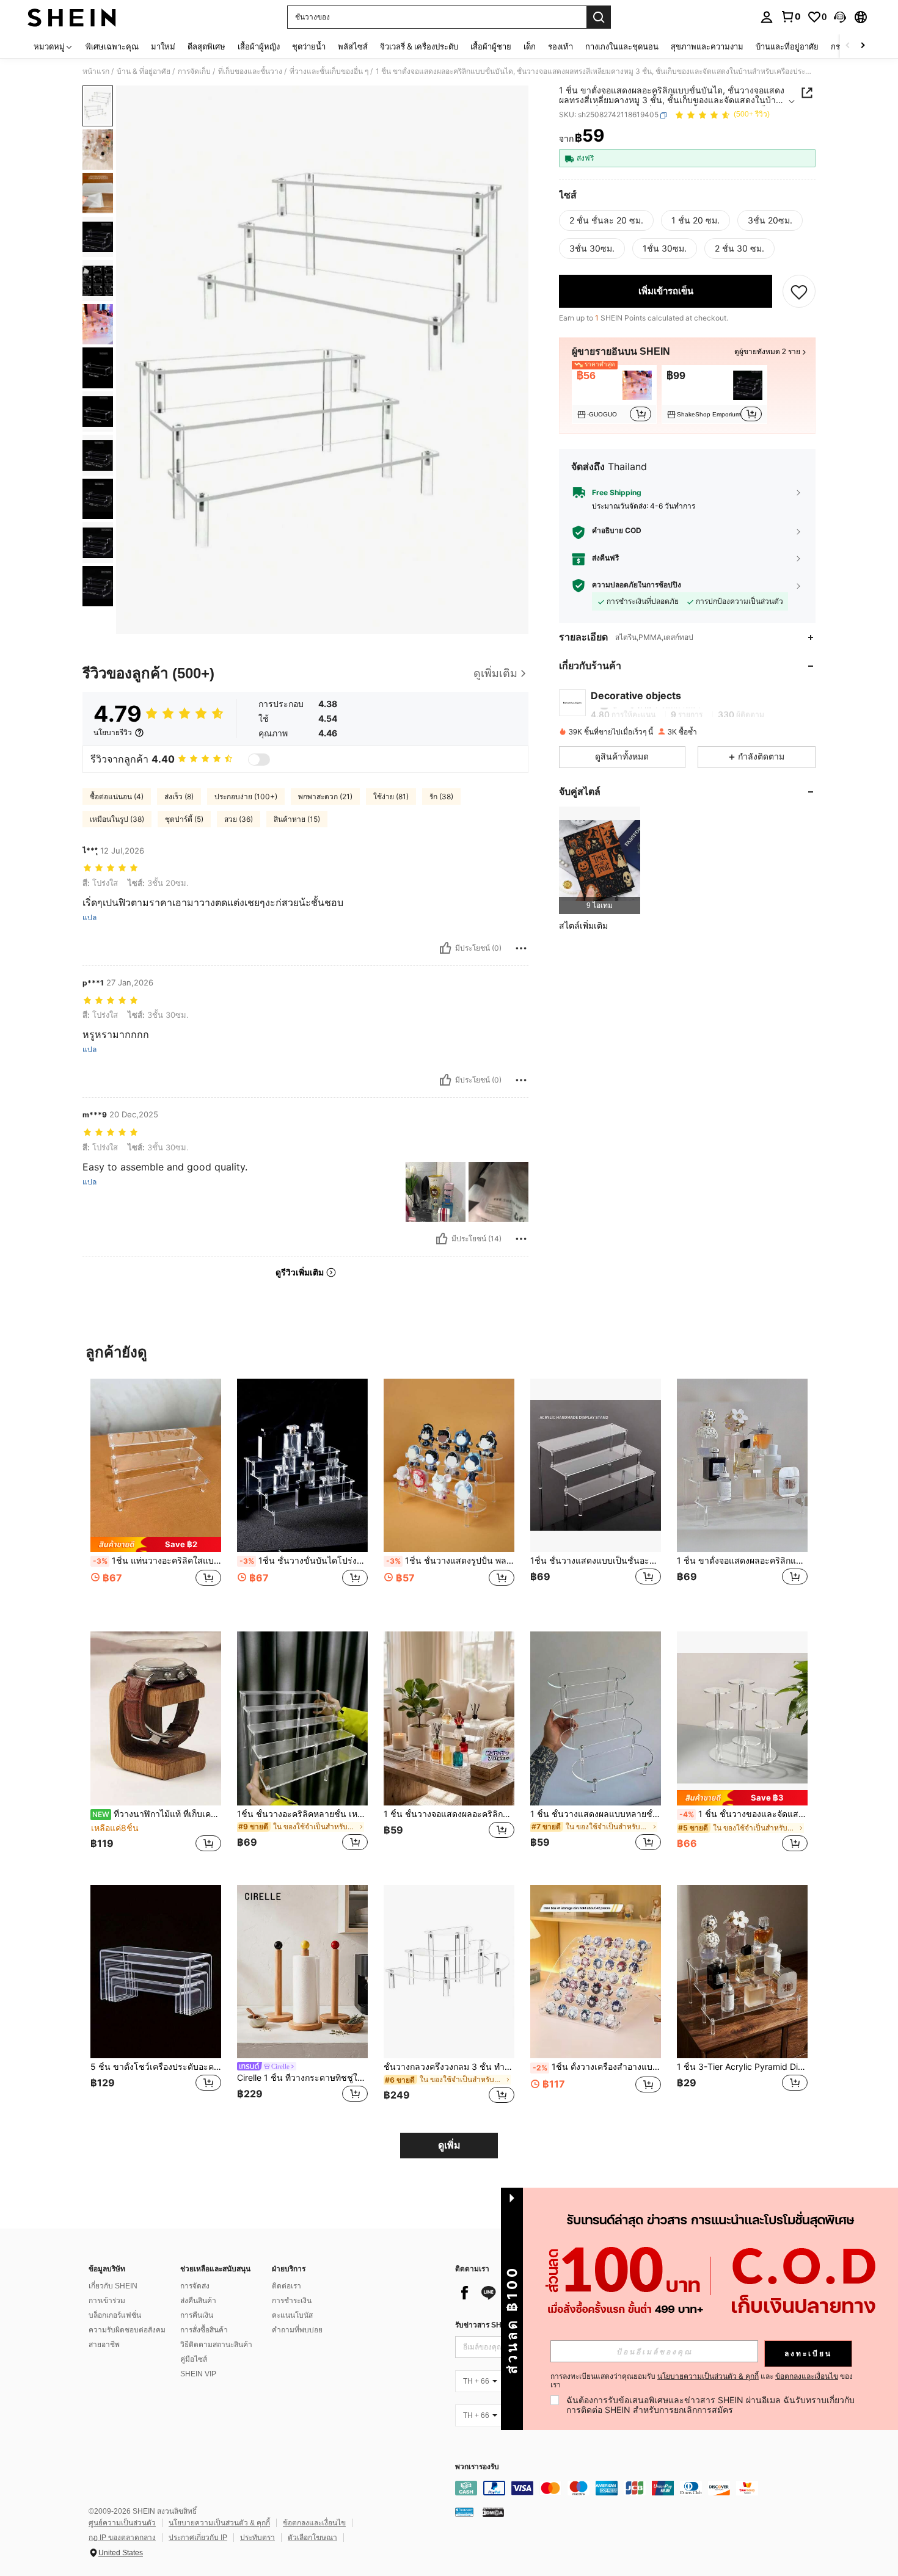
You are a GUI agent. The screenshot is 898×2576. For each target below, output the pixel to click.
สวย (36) (239, 819)
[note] (156, 1544)
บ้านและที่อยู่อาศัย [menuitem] (787, 46)
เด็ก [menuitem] (530, 46)
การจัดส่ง (195, 2286)
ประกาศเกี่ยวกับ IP (198, 2538)
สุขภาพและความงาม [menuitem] (707, 46)
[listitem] (614, 395)
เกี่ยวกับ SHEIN (113, 2286)
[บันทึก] (799, 291)
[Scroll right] (863, 46)
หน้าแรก (96, 71)
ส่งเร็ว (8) (179, 796)
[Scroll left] (848, 46)
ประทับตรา (257, 2538)
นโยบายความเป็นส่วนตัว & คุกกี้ (219, 2523)
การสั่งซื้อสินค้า (204, 2330)
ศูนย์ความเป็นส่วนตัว (122, 2523)
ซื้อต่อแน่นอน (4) (117, 796)
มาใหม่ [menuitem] (163, 46)
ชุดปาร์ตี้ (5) (184, 819)
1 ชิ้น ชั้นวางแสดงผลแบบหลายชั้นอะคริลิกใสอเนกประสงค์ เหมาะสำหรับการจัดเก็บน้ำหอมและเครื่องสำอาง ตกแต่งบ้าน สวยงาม (596, 1814)
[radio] (606, 220)
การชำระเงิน (292, 2301)
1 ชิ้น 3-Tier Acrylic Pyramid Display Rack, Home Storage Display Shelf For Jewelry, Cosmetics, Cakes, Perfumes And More (742, 2067)
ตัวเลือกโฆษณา (312, 2538)
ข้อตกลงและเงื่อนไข (314, 2523)
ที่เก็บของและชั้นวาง (250, 71)
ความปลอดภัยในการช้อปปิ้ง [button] (637, 586)
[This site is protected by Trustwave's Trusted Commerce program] (464, 2511)
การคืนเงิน (197, 2315)
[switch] (259, 760)
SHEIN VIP (198, 2374)
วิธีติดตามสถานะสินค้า (216, 2345)
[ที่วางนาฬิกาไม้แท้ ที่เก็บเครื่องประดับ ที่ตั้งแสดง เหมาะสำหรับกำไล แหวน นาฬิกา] (156, 1718)
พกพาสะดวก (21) (325, 796)
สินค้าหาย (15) (297, 819)
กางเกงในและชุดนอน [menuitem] (622, 46)
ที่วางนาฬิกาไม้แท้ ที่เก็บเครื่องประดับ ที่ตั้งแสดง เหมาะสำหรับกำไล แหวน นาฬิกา (157, 1814)
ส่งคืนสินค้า (198, 2301)
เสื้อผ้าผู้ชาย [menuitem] (491, 46)
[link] (790, 16)
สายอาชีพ (104, 2345)
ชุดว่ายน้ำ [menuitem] (309, 46)
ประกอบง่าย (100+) (246, 796)
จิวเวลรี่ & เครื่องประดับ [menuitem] (419, 46)
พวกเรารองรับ (477, 2467)
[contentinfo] (638, 2488)
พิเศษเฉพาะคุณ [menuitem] (112, 46)
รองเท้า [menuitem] (560, 46)
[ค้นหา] (599, 17)
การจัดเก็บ (194, 71)
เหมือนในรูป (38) (117, 819)
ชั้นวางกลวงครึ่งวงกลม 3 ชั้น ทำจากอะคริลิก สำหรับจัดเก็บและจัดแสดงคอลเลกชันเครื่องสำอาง (449, 2067)
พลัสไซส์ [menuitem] (353, 46)
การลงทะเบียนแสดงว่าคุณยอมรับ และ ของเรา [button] (702, 2381)
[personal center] (767, 17)
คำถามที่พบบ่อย (297, 2330)
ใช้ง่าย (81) (391, 796)
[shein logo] (72, 17)
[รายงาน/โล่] (521, 948)
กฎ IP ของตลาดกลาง (122, 2538)
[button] (840, 17)
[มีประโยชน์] (445, 948)
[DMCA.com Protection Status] (493, 2511)
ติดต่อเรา (287, 2286)
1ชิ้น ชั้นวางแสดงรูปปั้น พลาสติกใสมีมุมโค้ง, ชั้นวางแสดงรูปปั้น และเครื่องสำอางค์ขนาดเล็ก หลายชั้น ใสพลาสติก (450, 1561)
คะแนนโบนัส (292, 2315)
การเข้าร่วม (107, 2301)
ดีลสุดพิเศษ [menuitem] (206, 46)
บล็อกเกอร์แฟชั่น (115, 2315)
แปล (89, 918)
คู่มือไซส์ (194, 2359)
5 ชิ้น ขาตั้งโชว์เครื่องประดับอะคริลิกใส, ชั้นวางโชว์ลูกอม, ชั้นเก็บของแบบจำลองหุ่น (156, 2067)
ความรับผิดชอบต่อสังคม (127, 2330)
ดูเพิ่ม (449, 2145)
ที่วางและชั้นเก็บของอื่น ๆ (329, 71)
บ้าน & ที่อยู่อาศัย (144, 71)
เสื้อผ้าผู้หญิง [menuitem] (259, 46)
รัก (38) (441, 796)
